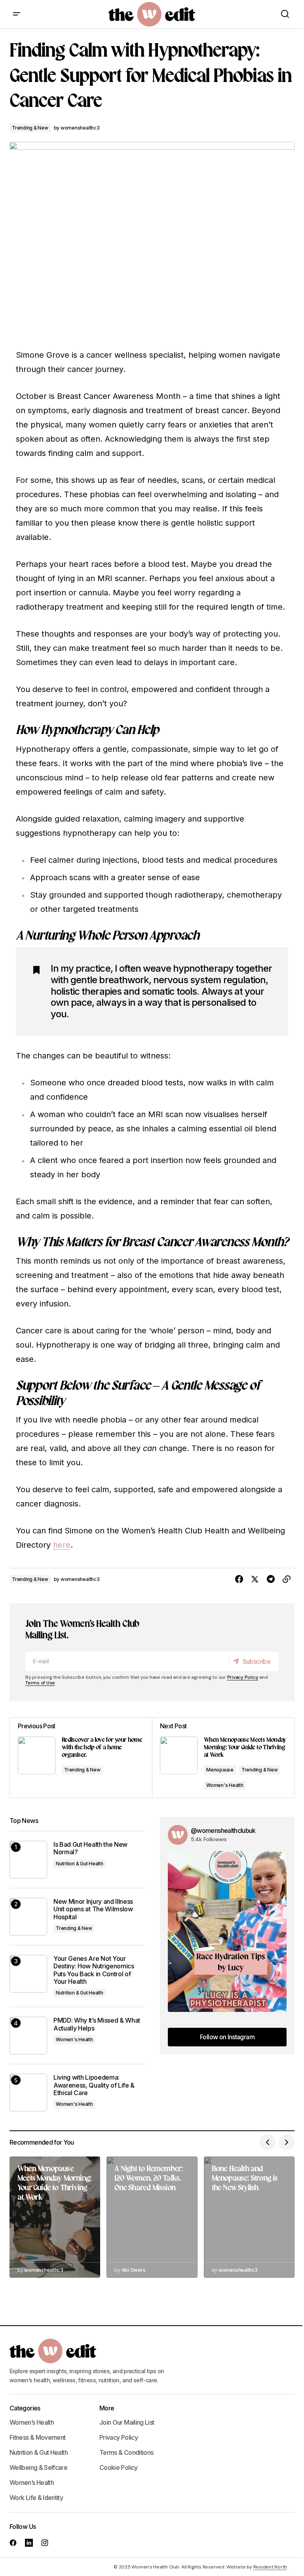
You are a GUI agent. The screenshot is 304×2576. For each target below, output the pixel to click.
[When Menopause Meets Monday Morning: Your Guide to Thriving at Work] (223, 1758)
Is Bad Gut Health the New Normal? (90, 1848)
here (62, 1545)
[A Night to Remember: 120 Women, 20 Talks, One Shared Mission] (152, 2217)
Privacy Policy (243, 1677)
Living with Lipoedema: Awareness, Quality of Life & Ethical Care (94, 2085)
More (107, 2408)
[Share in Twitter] (255, 1579)
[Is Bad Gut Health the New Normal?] (28, 1860)
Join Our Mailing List (127, 2422)
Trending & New (30, 128)
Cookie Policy (119, 2467)
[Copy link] (287, 1579)
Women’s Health (32, 2422)
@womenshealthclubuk (223, 1830)
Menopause (220, 1770)
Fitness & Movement (37, 2437)
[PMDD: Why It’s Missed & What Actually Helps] (28, 2035)
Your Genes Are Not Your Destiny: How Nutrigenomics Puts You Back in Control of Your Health (94, 1970)
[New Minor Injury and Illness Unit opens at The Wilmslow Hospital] (28, 1917)
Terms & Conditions (126, 2452)
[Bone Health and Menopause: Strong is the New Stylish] (249, 2217)
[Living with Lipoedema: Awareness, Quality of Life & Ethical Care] (28, 2093)
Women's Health (225, 1785)
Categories (25, 2408)
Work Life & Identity (36, 2498)
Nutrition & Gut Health (80, 1864)
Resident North (270, 2567)
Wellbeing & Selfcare (38, 2467)
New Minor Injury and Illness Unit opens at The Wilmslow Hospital (93, 1909)
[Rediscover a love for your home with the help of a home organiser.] (81, 1758)
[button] (17, 14)
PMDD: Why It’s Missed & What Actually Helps (97, 2024)
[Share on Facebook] (239, 1579)
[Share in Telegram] (271, 1579)
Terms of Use (40, 1683)
